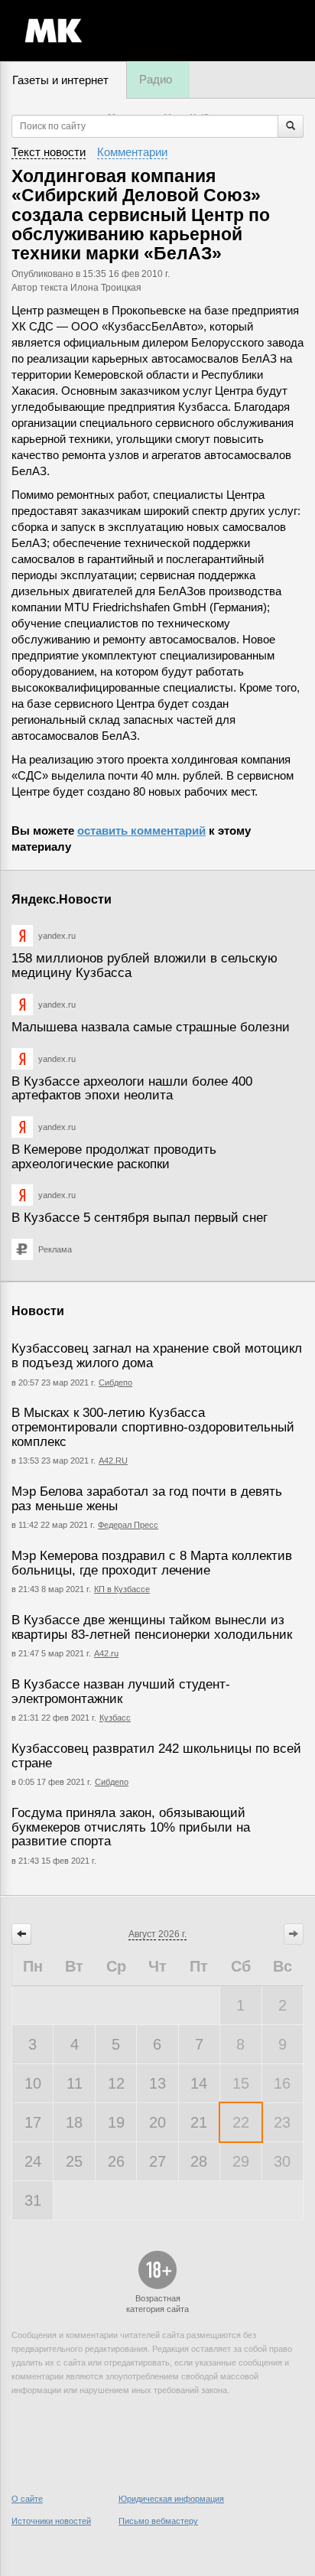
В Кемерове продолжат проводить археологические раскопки (114, 1157)
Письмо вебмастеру (158, 2521)
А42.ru (106, 1653)
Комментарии (132, 152)
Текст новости (49, 152)
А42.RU (113, 1461)
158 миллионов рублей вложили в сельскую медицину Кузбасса (145, 966)
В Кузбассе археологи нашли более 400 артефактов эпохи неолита (132, 1089)
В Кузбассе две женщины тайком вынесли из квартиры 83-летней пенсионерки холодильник (152, 1627)
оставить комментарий (141, 830)
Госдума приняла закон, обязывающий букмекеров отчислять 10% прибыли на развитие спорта (131, 1827)
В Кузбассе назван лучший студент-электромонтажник (121, 1692)
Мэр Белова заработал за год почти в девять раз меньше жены (147, 1499)
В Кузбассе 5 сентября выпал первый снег (140, 1218)
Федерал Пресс (128, 1525)
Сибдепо (115, 1382)
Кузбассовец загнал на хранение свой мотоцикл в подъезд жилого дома (157, 1356)
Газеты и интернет (60, 80)
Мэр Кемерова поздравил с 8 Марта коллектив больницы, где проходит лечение (152, 1563)
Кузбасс (115, 1718)
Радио (156, 79)
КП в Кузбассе (122, 1589)
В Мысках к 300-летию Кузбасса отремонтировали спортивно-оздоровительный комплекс (153, 1427)
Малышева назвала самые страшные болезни (151, 1027)
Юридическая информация (171, 2499)
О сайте (27, 2499)
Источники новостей (51, 2521)
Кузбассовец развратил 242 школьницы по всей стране (156, 1756)
